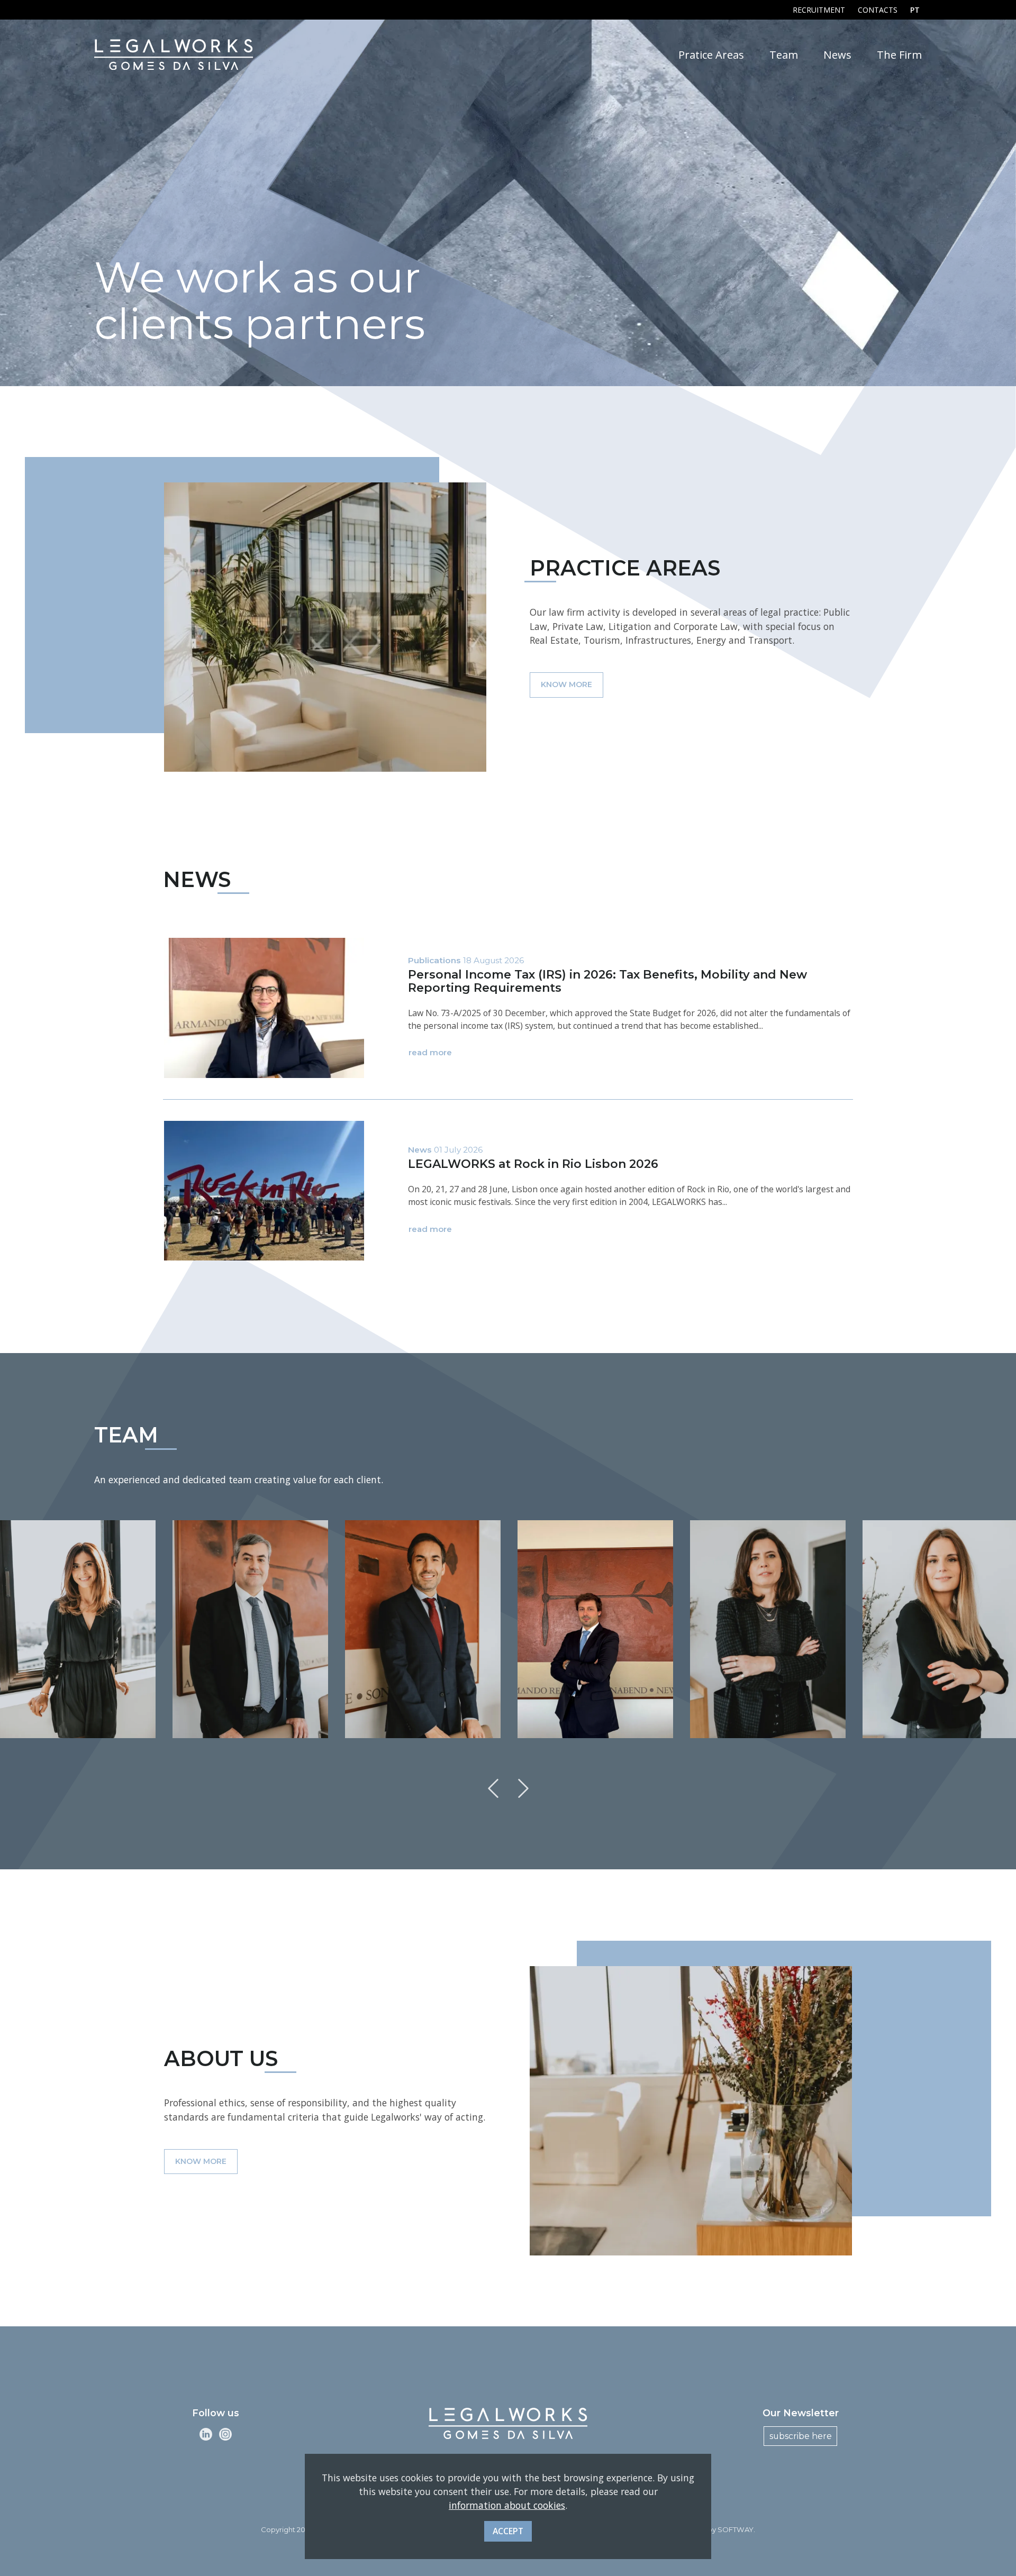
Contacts (878, 10)
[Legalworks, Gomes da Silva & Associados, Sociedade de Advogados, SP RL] (174, 54)
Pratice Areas (711, 54)
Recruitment (819, 10)
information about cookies (507, 2506)
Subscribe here (801, 2436)
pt (915, 10)
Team (784, 54)
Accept (508, 2531)
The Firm (899, 54)
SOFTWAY (736, 2529)
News (837, 54)
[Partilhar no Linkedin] (206, 2433)
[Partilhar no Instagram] (225, 2433)
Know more (566, 684)
